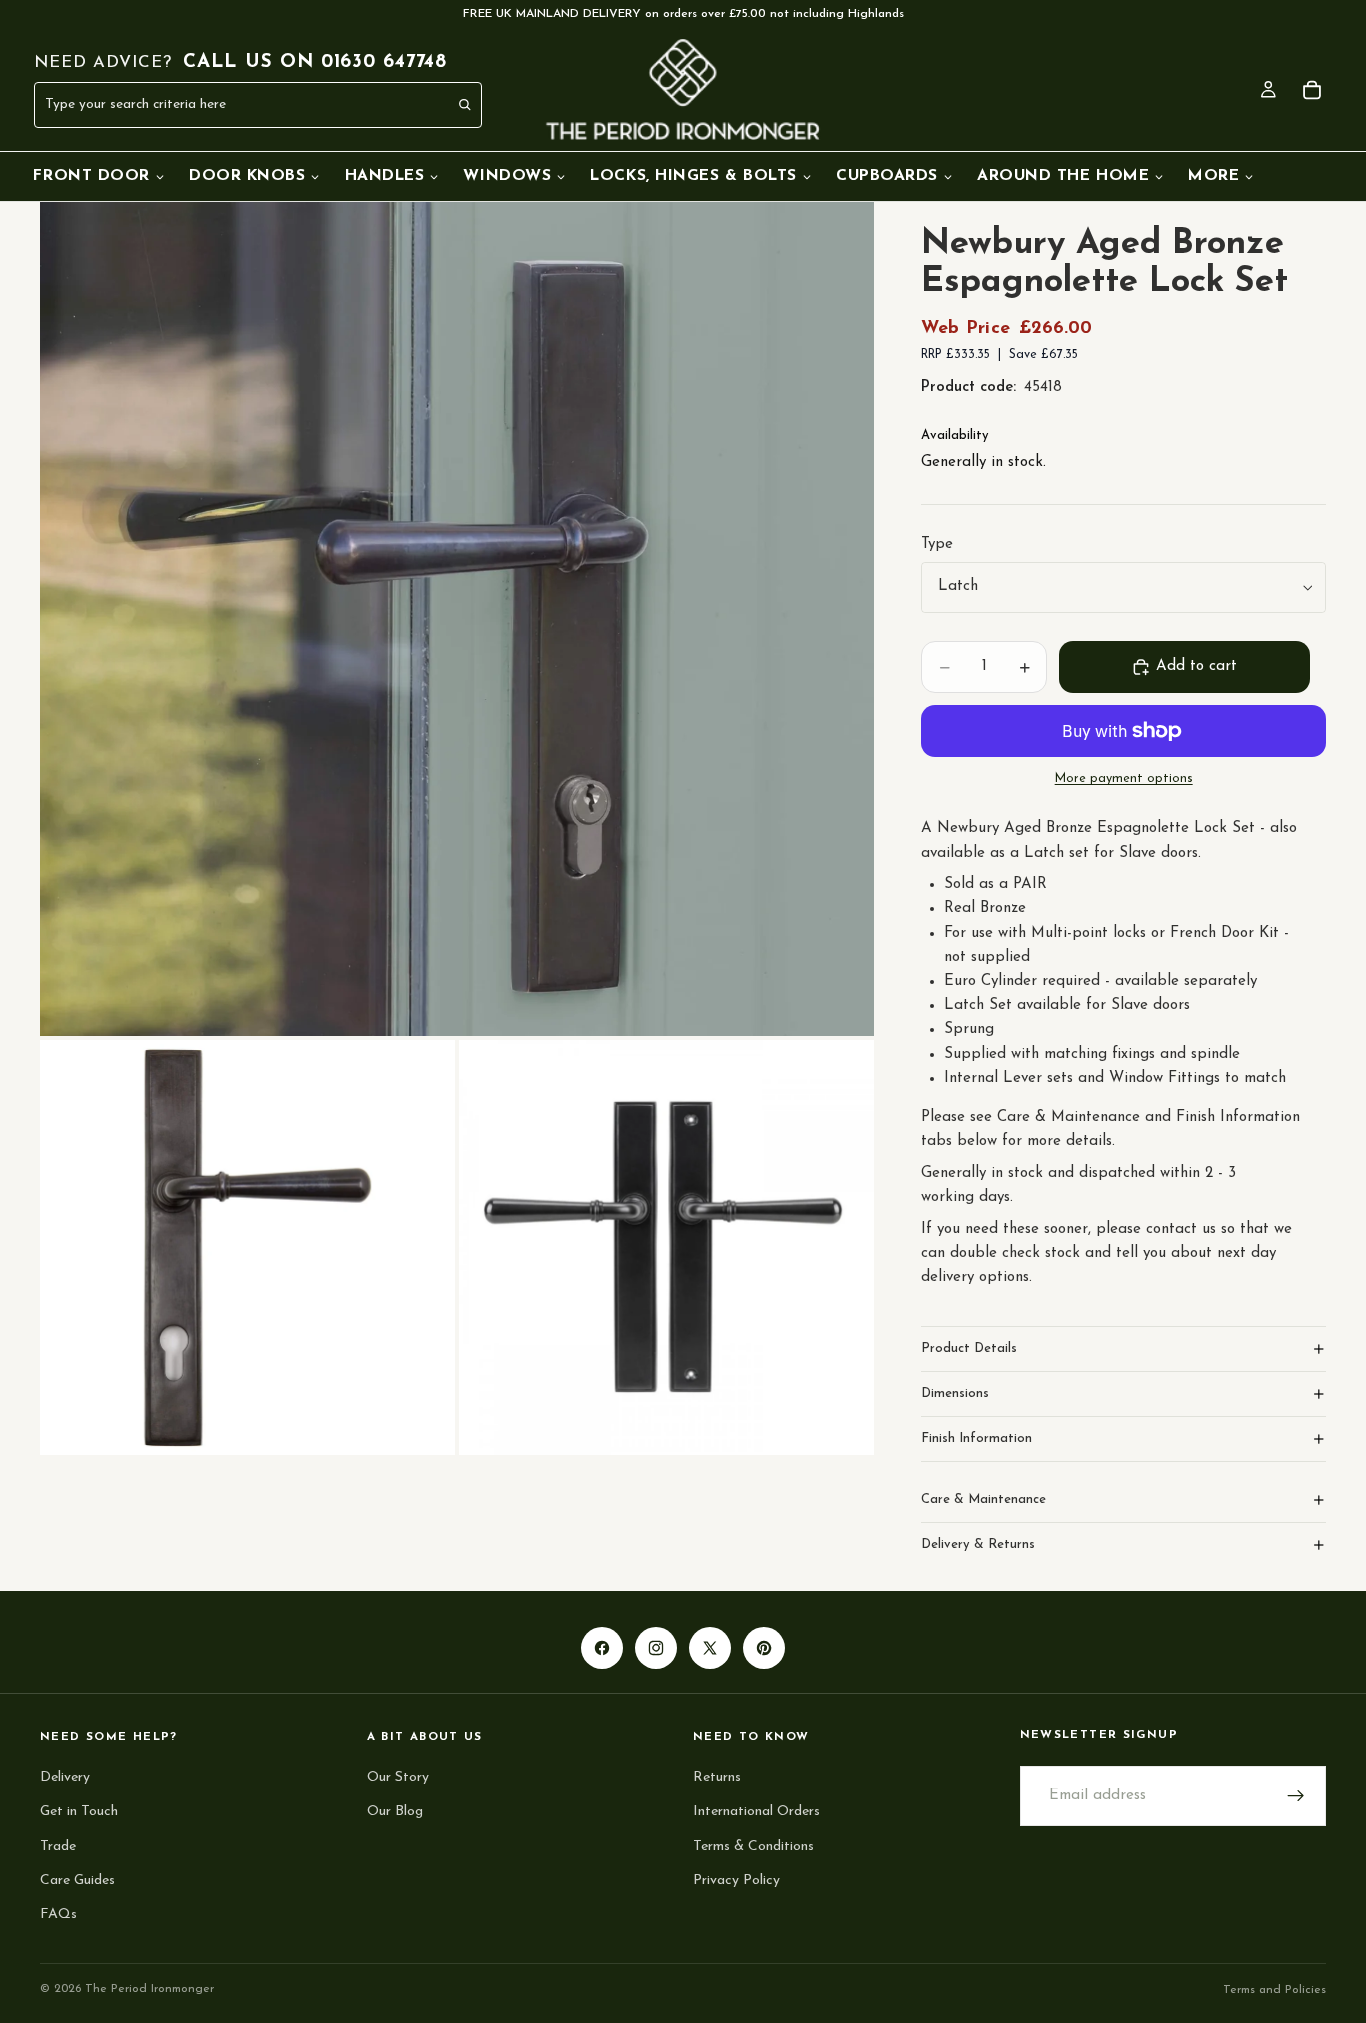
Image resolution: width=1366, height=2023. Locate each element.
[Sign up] (1296, 1796)
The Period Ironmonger (149, 1989)
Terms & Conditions (753, 1846)
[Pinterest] (764, 1648)
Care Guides (77, 1880)
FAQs (58, 1914)
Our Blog (395, 1811)
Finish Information (976, 1438)
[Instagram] (656, 1648)
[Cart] (1312, 90)
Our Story (398, 1777)
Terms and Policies (1274, 1990)
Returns (717, 1777)
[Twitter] (710, 1648)
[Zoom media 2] (247, 1247)
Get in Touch (79, 1811)
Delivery (65, 1777)
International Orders (756, 1811)
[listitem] (1221, 176)
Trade (58, 1846)
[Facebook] (602, 1648)
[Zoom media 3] (666, 1247)
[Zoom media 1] (457, 619)
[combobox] (214, 104)
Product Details (969, 1348)
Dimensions (955, 1393)
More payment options (1124, 779)
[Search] (466, 105)
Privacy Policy (736, 1880)
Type (937, 544)
